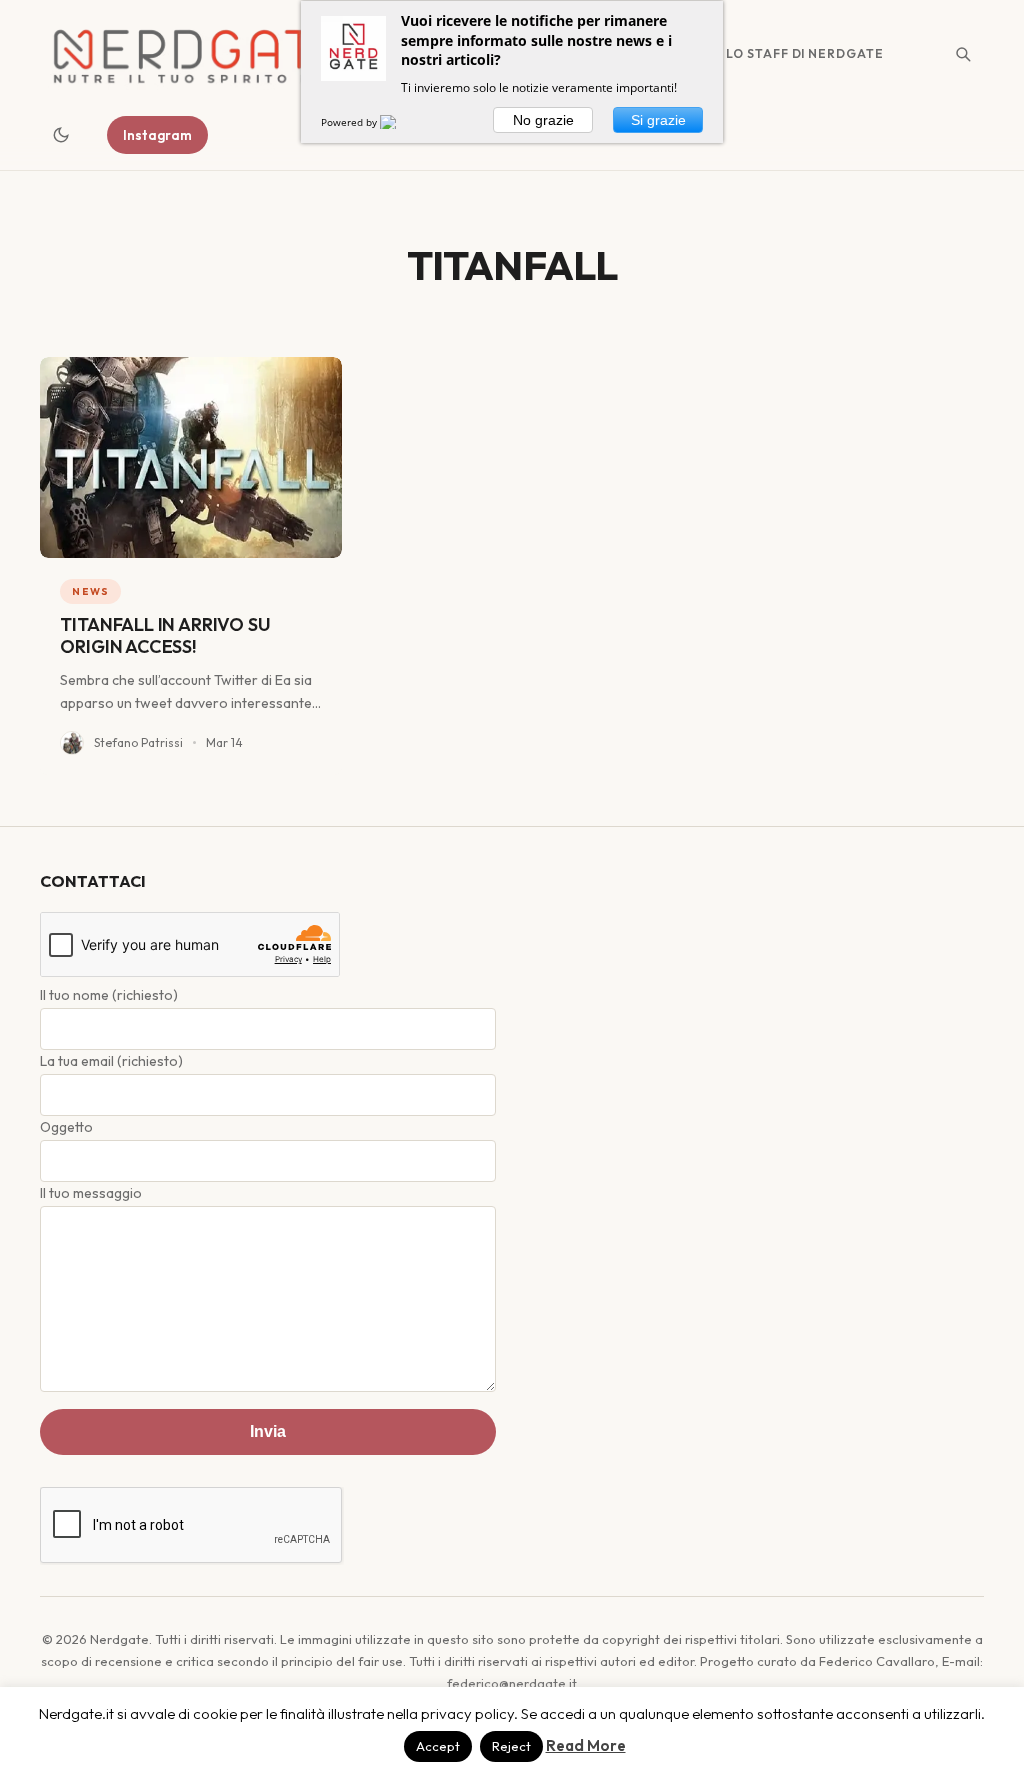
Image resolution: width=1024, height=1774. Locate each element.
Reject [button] (511, 1746)
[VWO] (400, 122)
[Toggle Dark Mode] (61, 135)
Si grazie (658, 120)
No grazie (543, 120)
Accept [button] (438, 1746)
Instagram (157, 135)
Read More (586, 1745)
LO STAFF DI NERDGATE (805, 53)
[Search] (963, 54)
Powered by (350, 122)
